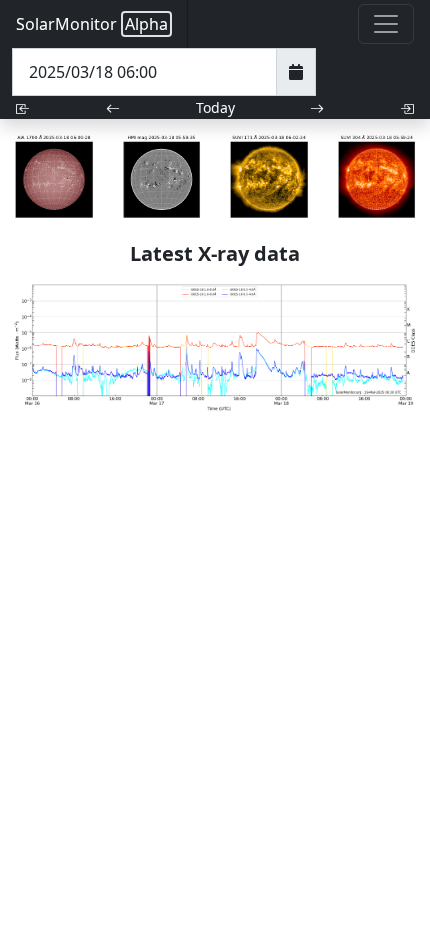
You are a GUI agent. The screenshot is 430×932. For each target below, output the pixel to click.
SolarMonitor (92, 24)
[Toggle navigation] (386, 24)
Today (215, 107)
